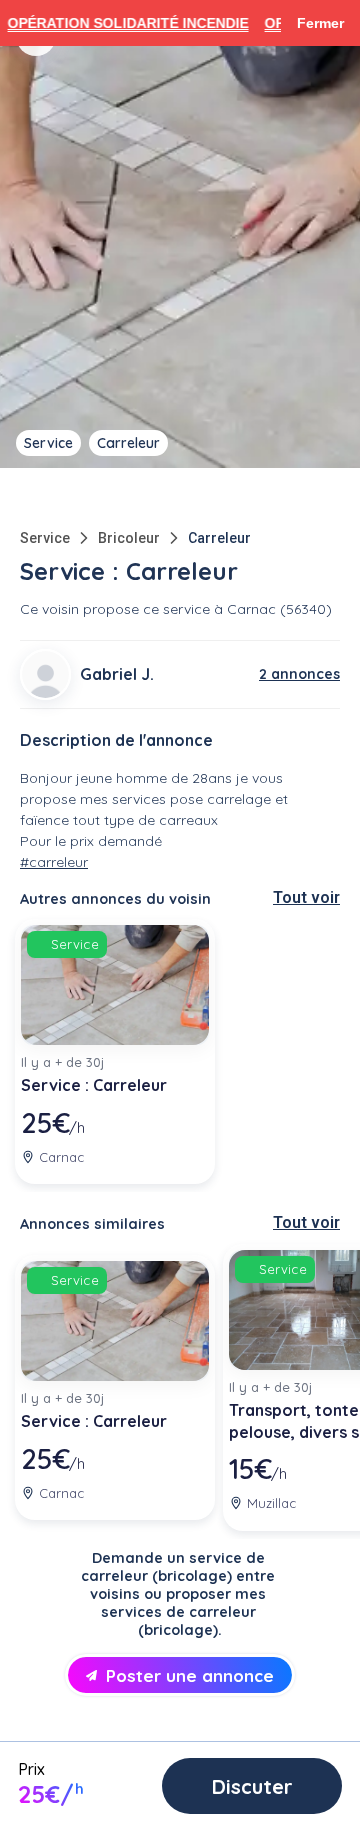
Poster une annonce (190, 1675)
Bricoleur (129, 538)
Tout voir (306, 897)
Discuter (252, 1786)
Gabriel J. (117, 674)
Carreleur (219, 538)
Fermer (320, 23)
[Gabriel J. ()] (45, 674)
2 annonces (299, 674)
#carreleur (54, 862)
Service (45, 538)
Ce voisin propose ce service (115, 609)
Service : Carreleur (94, 1085)
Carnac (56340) (279, 609)
